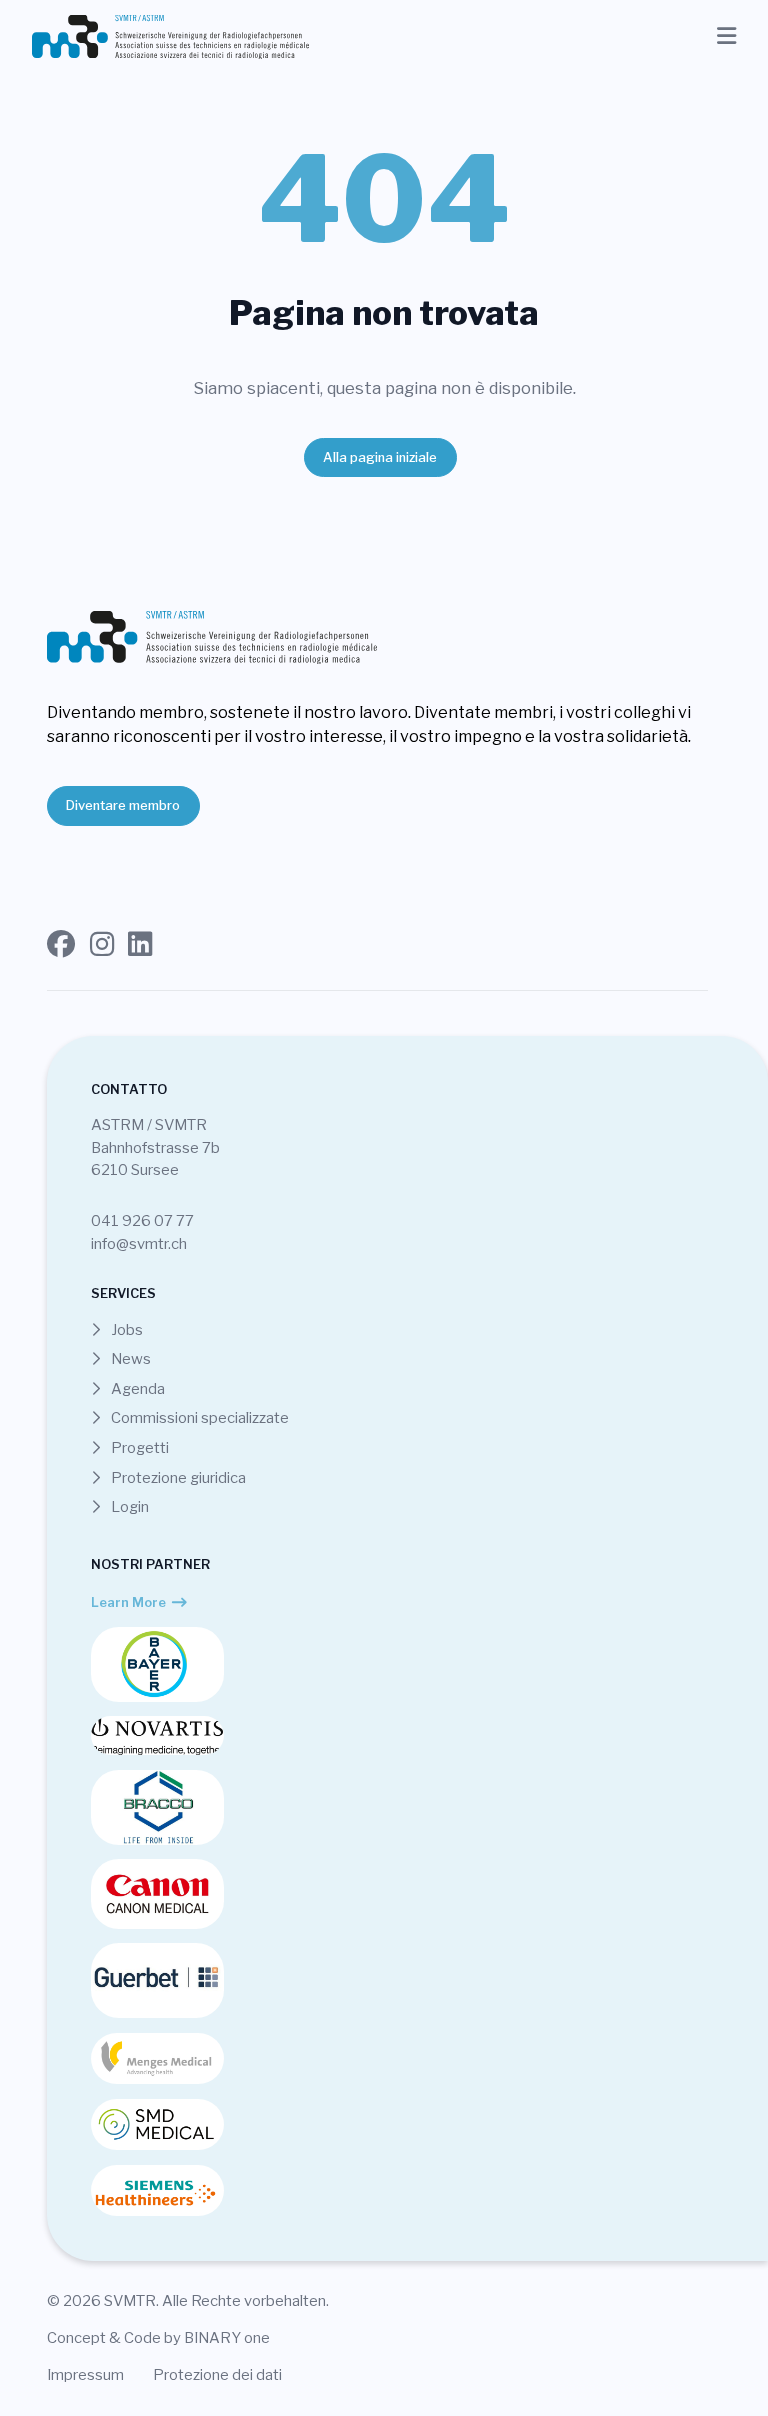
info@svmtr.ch (139, 1244)
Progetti (138, 1448)
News (129, 1359)
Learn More (128, 1602)
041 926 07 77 (142, 1221)
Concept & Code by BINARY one (158, 2338)
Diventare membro (123, 805)
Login (128, 1507)
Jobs (125, 1330)
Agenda (136, 1389)
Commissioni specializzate (198, 1418)
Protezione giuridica (177, 1478)
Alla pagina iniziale (380, 457)
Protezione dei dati (217, 2375)
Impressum (85, 2375)
